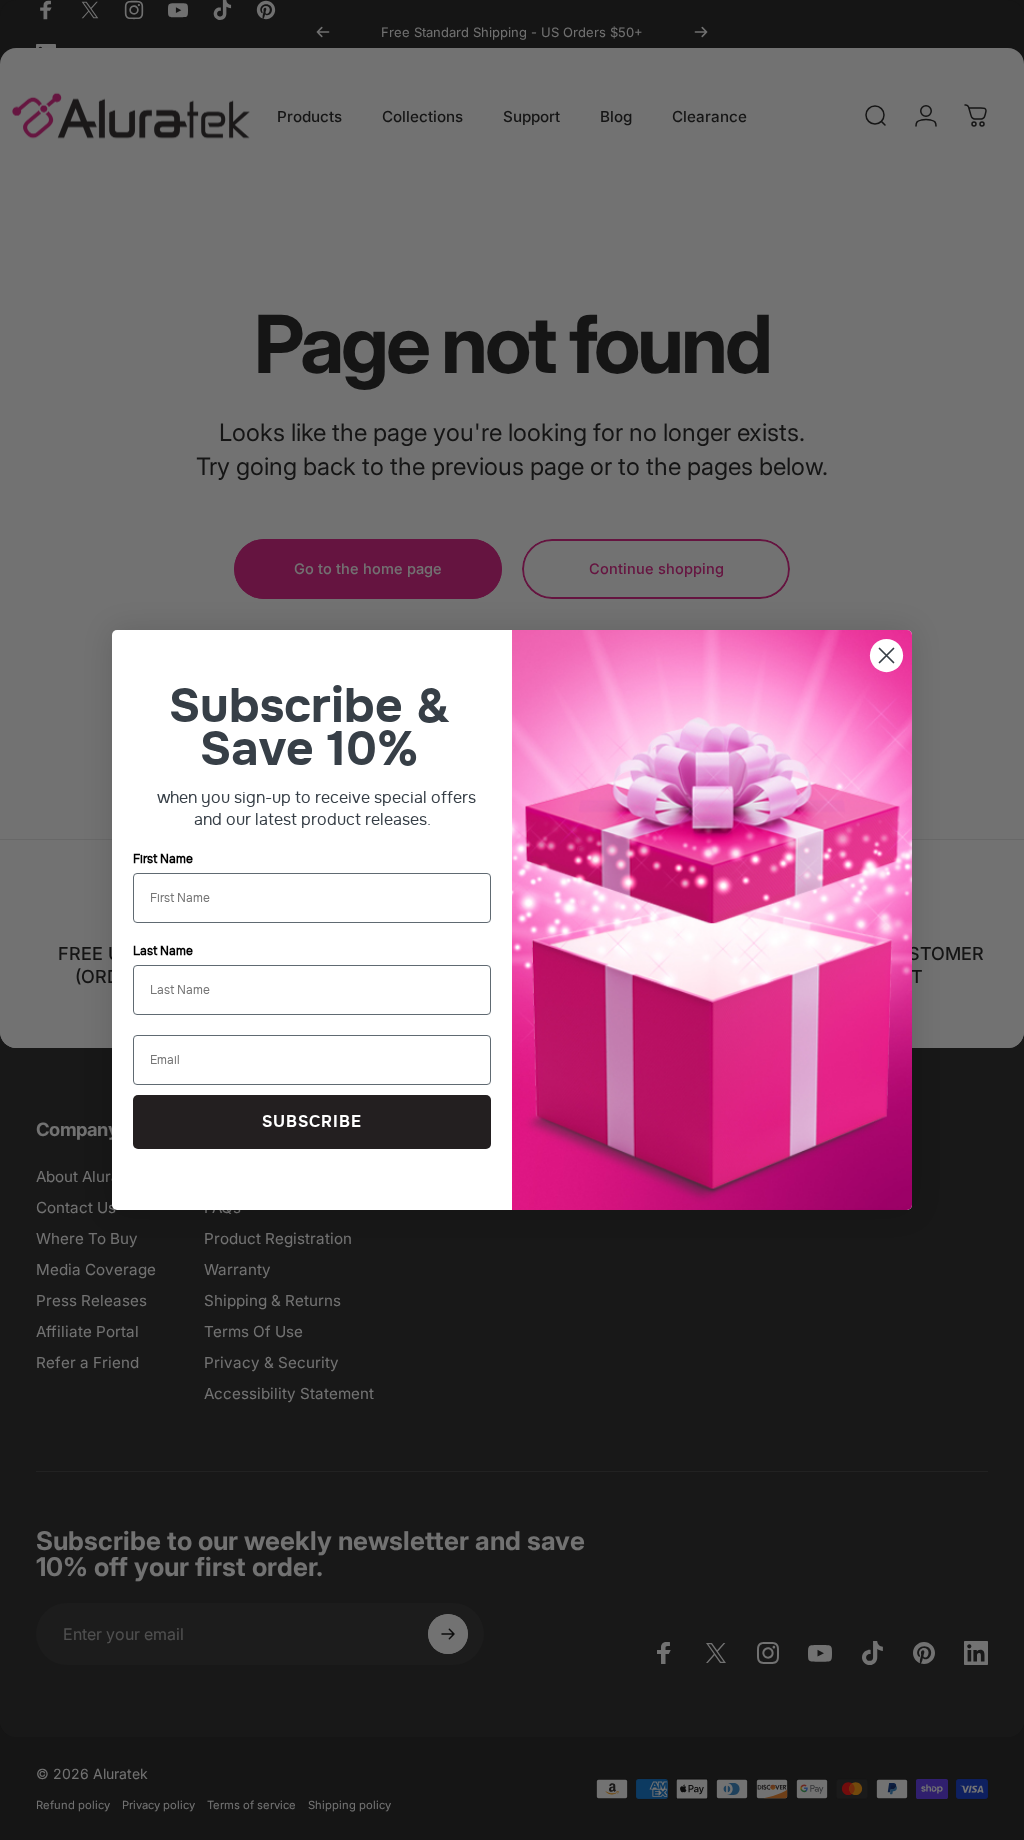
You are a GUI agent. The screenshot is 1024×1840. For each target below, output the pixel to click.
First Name (163, 859)
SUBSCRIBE (312, 1122)
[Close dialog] (886, 655)
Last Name (163, 951)
